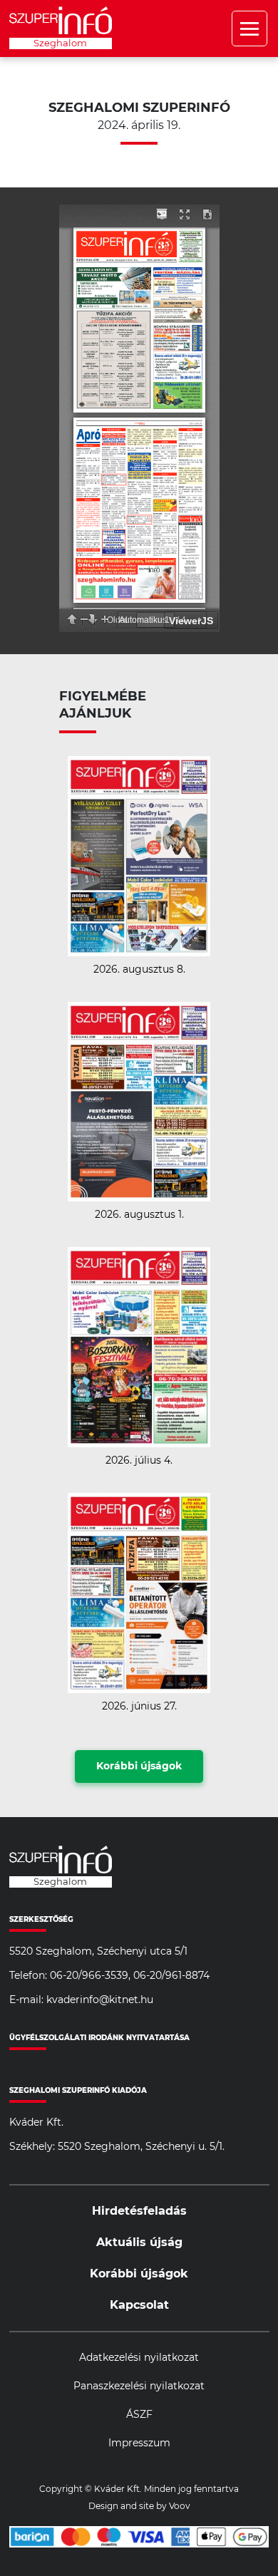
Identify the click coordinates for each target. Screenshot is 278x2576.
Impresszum (139, 2443)
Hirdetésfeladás (139, 2211)
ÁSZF (139, 2415)
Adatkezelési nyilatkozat (139, 2358)
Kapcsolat (139, 2305)
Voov (180, 2506)
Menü (249, 29)
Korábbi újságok (139, 1767)
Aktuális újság (139, 2243)
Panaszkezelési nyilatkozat (139, 2386)
